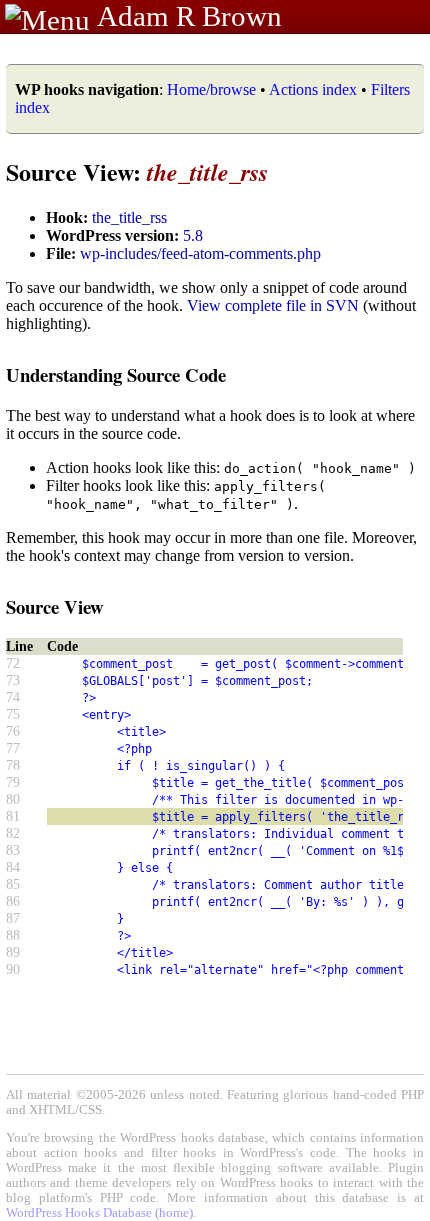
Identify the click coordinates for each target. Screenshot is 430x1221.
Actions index (313, 89)
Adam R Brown (189, 16)
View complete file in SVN (273, 305)
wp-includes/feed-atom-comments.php (200, 253)
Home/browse (211, 89)
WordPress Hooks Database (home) (99, 1213)
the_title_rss (129, 217)
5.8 (193, 235)
